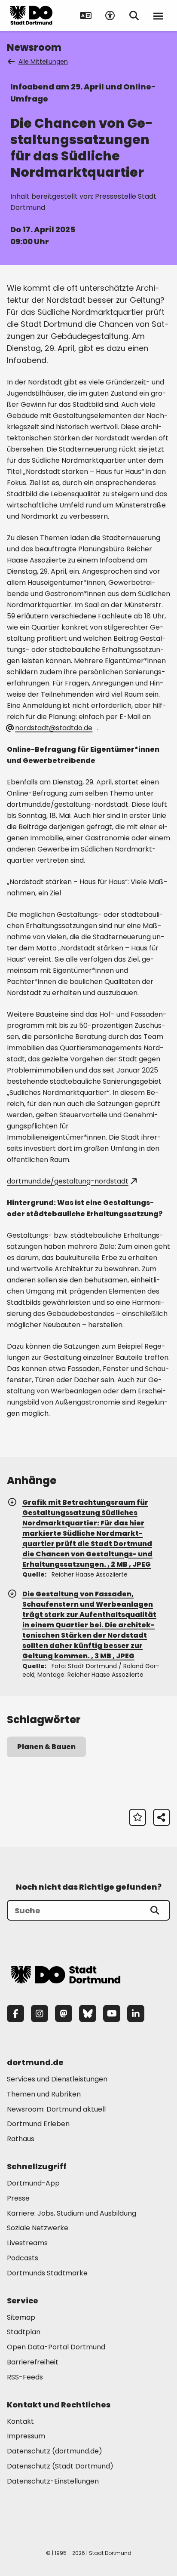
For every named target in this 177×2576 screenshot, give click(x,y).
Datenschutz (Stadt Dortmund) (60, 2466)
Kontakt (20, 2421)
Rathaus (21, 2139)
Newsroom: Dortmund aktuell (56, 2109)
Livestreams (27, 2243)
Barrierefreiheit (33, 2362)
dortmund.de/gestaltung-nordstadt (68, 1181)
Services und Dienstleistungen (57, 2079)
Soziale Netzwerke (38, 2228)
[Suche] (155, 1910)
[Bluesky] (88, 2013)
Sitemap (21, 2317)
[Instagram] (40, 2013)
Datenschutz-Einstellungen (53, 2482)
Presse (18, 2198)
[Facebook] (15, 2013)
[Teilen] (162, 1817)
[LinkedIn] (136, 2013)
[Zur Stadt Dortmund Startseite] (31, 15)
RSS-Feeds (25, 2377)
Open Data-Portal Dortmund (56, 2347)
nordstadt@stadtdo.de (54, 728)
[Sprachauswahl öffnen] (86, 15)
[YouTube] (112, 2013)
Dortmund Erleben (38, 2124)
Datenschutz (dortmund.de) (55, 2451)
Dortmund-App (33, 2183)
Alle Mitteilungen (43, 61)
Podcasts (23, 2258)
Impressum (26, 2436)
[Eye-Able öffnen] (110, 15)
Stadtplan (24, 2332)
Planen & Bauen (46, 1747)
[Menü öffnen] (158, 15)
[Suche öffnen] (134, 15)
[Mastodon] (64, 2013)
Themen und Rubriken (44, 2094)
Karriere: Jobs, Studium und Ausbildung (72, 2213)
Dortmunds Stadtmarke (47, 2273)
